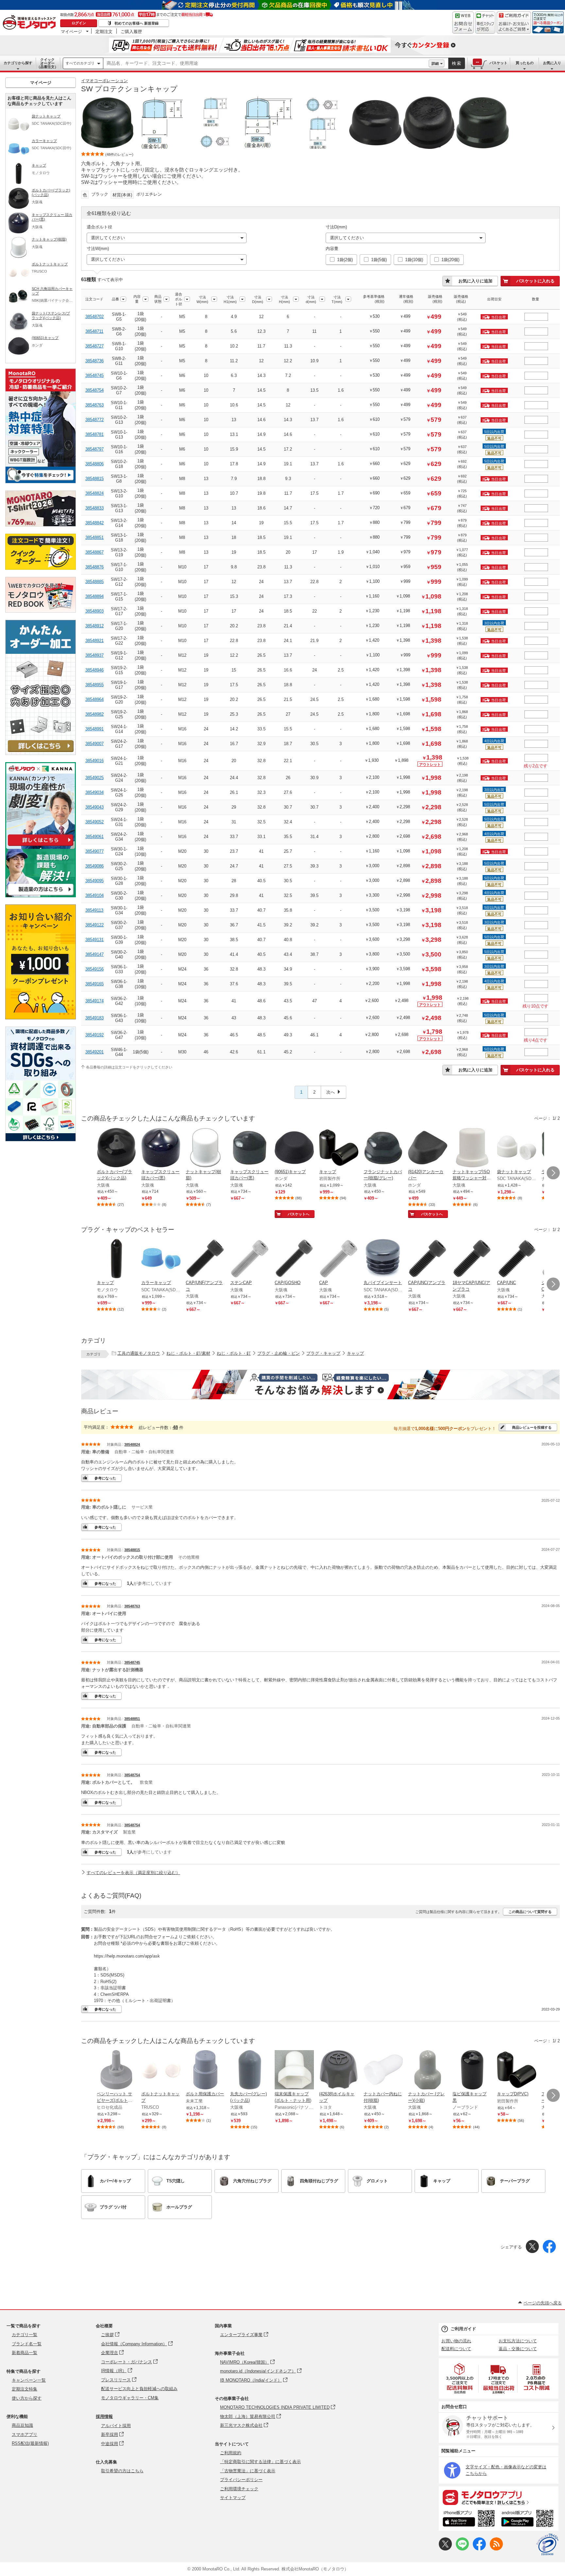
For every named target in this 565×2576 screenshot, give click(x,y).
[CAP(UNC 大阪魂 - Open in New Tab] (517, 1259)
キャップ (355, 1353)
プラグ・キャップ (323, 1353)
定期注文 (104, 31)
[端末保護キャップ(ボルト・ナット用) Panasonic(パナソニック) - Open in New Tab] (294, 2070)
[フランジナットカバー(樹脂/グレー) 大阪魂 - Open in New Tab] (383, 1148)
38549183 (94, 1018)
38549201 (94, 1052)
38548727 (94, 346)
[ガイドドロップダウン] (514, 27)
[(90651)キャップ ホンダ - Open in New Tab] (294, 1148)
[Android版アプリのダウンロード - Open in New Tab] (529, 2519)
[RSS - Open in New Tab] (496, 2549)
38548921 (94, 641)
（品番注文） (47, 63)
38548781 (94, 434)
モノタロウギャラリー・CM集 (130, 2398)
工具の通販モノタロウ (139, 1353)
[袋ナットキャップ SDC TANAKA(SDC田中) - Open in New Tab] (517, 1148)
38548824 (94, 493)
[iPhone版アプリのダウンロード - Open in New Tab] (469, 2519)
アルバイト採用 (116, 2426)
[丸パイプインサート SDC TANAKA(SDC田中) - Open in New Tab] (383, 1259)
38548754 (94, 390)
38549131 (94, 940)
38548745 (94, 376)
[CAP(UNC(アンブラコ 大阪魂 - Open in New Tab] (428, 1259)
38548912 (94, 626)
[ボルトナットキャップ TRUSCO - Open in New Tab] (161, 2070)
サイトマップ (233, 2498)
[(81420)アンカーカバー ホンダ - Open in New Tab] (428, 1148)
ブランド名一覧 (27, 2344)
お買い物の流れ (456, 2341)
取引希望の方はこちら (122, 2471)
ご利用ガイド (463, 2329)
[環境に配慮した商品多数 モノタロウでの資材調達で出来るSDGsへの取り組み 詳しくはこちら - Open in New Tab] (41, 1140)
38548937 (94, 655)
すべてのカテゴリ (80, 63)
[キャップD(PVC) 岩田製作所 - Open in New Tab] (517, 2070)
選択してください (108, 238)
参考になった (105, 1478)
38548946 (94, 670)
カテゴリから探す (18, 63)
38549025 (94, 778)
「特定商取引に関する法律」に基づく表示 (260, 2462)
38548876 (94, 567)
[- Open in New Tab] (460, 2379)
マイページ (71, 31)
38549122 (94, 925)
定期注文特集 (25, 2389)
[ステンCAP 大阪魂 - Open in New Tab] (250, 1259)
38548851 (94, 537)
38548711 (94, 331)
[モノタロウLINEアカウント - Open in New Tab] (462, 2549)
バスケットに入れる (535, 281)
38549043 (94, 807)
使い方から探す (27, 2398)
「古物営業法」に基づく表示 (248, 2471)
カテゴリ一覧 (25, 2335)
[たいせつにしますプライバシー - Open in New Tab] (547, 2545)
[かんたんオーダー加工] (41, 753)
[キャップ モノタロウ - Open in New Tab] (116, 1259)
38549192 (94, 1035)
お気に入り (552, 63)
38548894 (94, 596)
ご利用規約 (231, 2453)
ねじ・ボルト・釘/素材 (188, 1353)
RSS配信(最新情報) (30, 2443)
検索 (457, 63)
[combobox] (266, 63)
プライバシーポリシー (241, 2480)
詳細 (435, 63)
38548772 (94, 420)
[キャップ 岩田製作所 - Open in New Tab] (339, 1148)
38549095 (94, 881)
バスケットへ (299, 1214)
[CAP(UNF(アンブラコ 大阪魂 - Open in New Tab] (205, 1259)
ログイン (79, 23)
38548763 (94, 405)
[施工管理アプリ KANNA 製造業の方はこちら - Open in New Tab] (41, 895)
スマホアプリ (25, 2434)
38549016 (94, 761)
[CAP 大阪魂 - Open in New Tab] (339, 1259)
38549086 (94, 866)
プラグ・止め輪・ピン (279, 1353)
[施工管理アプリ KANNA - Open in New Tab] (41, 846)
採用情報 (104, 2416)
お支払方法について (518, 2341)
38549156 (94, 969)
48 (175, 1427)
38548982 (94, 714)
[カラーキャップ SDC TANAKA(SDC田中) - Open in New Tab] (161, 1259)
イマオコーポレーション (104, 81)
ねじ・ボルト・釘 (234, 1353)
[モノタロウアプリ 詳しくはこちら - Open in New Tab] (499, 2497)
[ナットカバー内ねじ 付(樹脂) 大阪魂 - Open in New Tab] (383, 2070)
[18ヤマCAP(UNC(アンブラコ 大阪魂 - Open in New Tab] (472, 1259)
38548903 (94, 611)
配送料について (456, 2349)
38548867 (94, 552)
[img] (31, 23)
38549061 (94, 837)
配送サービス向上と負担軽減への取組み (139, 2389)
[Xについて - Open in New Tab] (445, 2549)
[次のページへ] (553, 1173)
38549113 (94, 910)
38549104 (94, 895)
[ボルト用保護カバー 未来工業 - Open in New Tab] (205, 2070)
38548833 (94, 508)
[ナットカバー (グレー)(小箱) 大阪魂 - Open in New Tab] (428, 2070)
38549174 (94, 1001)
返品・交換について (518, 2349)
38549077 (94, 851)
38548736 (94, 361)
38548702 (94, 317)
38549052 (94, 822)
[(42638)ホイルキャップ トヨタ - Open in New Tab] (339, 2070)
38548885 (94, 582)
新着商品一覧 (25, 2353)
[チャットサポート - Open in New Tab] (485, 23)
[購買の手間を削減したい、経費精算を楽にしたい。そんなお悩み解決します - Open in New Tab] (320, 1385)
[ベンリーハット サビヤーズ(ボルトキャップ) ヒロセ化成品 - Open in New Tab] (116, 2070)
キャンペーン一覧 (29, 2380)
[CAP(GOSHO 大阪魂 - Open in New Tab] (294, 1259)
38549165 (94, 984)
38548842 (94, 523)
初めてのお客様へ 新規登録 (137, 23)
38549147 (94, 954)
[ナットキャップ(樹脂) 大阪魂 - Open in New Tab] (205, 1148)
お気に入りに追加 (475, 281)
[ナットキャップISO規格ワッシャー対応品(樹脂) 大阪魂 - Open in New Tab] (472, 1148)
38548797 (94, 449)
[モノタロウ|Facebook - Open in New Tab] (479, 2549)
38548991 (94, 729)
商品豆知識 (22, 2425)
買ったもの (525, 63)
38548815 (94, 479)
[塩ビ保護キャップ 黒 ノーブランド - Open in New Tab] (472, 2070)
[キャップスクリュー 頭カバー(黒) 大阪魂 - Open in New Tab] (161, 1148)
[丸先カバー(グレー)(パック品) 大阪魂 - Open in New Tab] (250, 2070)
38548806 (94, 464)
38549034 (94, 792)
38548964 (94, 699)
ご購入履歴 (131, 31)
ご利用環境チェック (239, 2489)
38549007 (94, 744)
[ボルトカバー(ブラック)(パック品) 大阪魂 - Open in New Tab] (116, 1148)
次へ (331, 1092)
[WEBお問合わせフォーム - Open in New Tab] (463, 23)
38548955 (94, 685)
